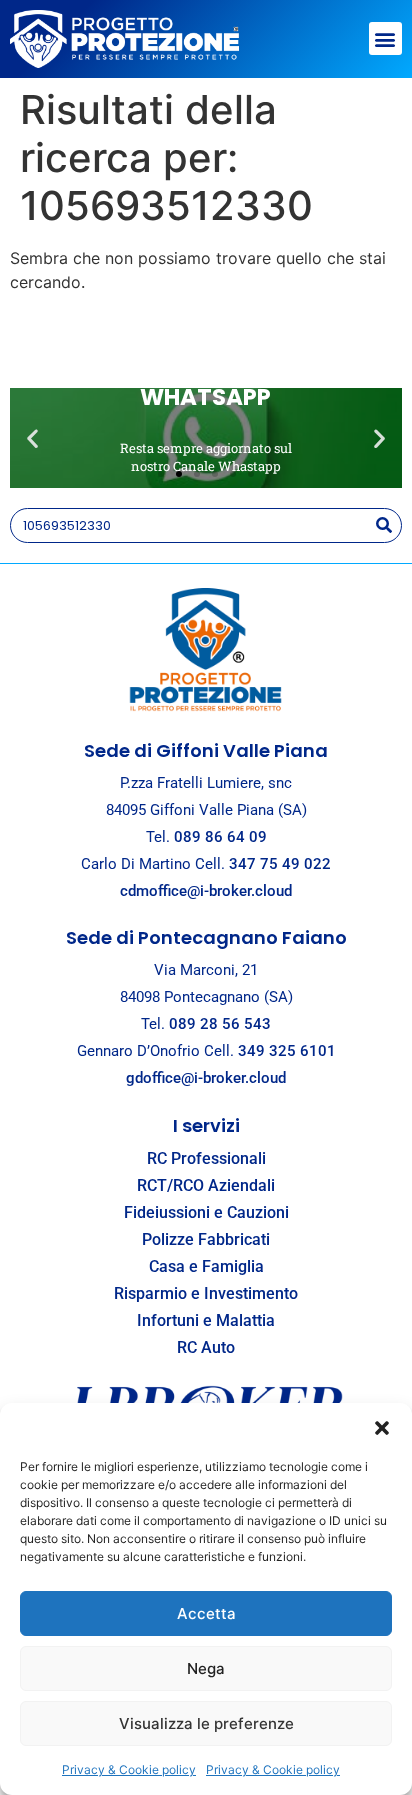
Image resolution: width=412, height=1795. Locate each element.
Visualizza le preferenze (206, 1723)
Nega (206, 1668)
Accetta (206, 1613)
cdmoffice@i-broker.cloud (206, 891)
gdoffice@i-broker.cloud (206, 1078)
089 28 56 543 (220, 1024)
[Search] (383, 525)
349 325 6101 (287, 1051)
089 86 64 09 (220, 837)
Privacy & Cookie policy (129, 1769)
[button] (382, 1428)
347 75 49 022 (280, 864)
